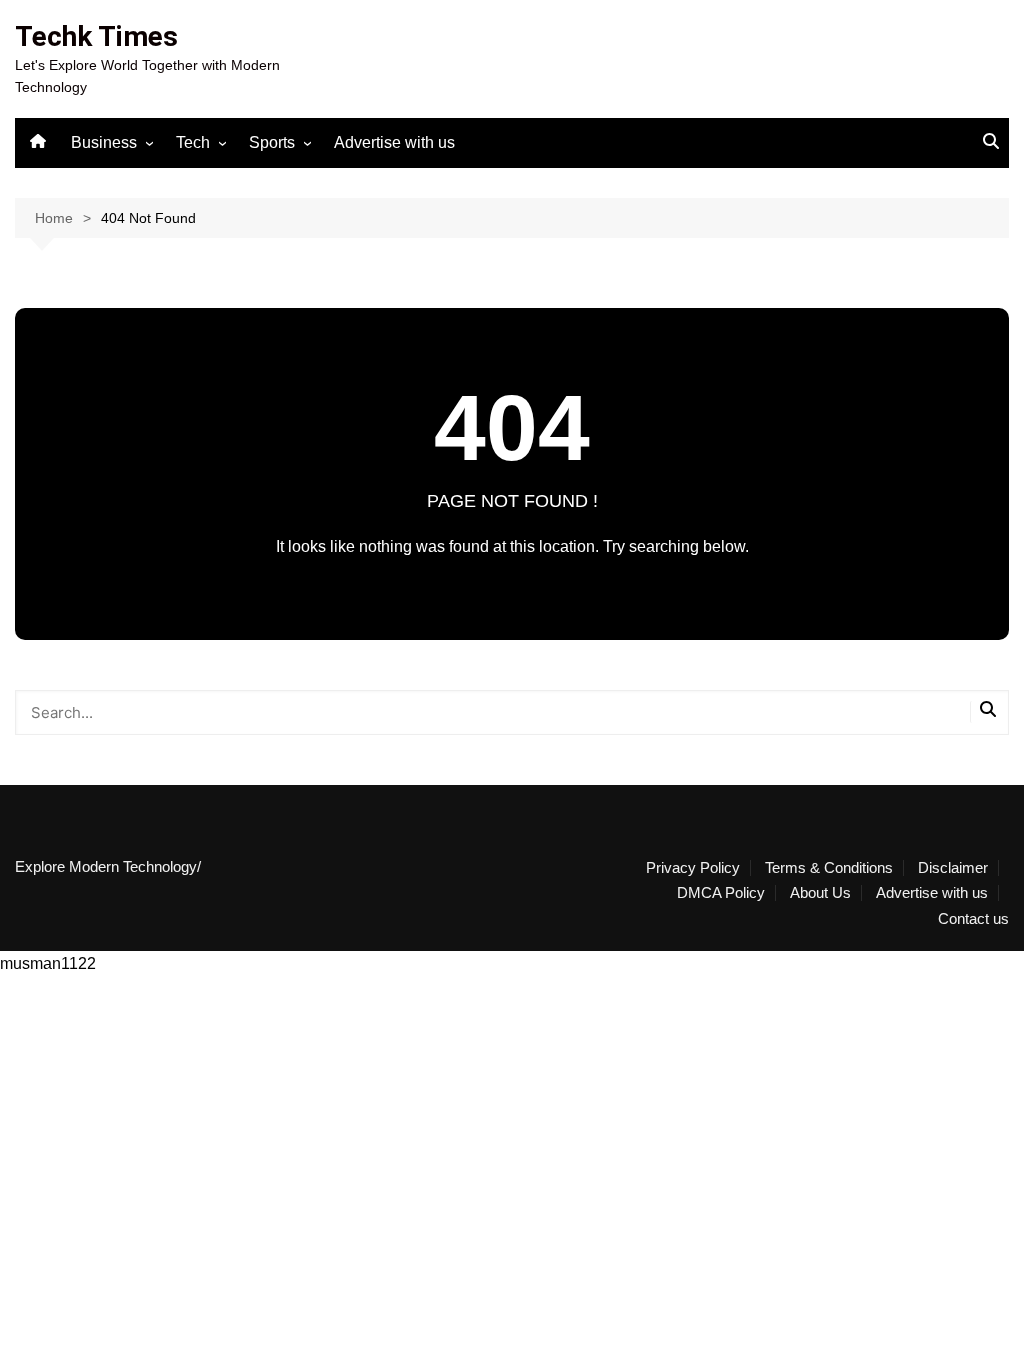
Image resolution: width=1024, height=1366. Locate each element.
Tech (193, 142)
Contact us (973, 919)
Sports (272, 142)
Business (104, 142)
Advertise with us (394, 142)
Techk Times (96, 36)
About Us (820, 893)
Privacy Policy (693, 868)
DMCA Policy (721, 893)
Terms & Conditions (829, 868)
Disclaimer (953, 868)
